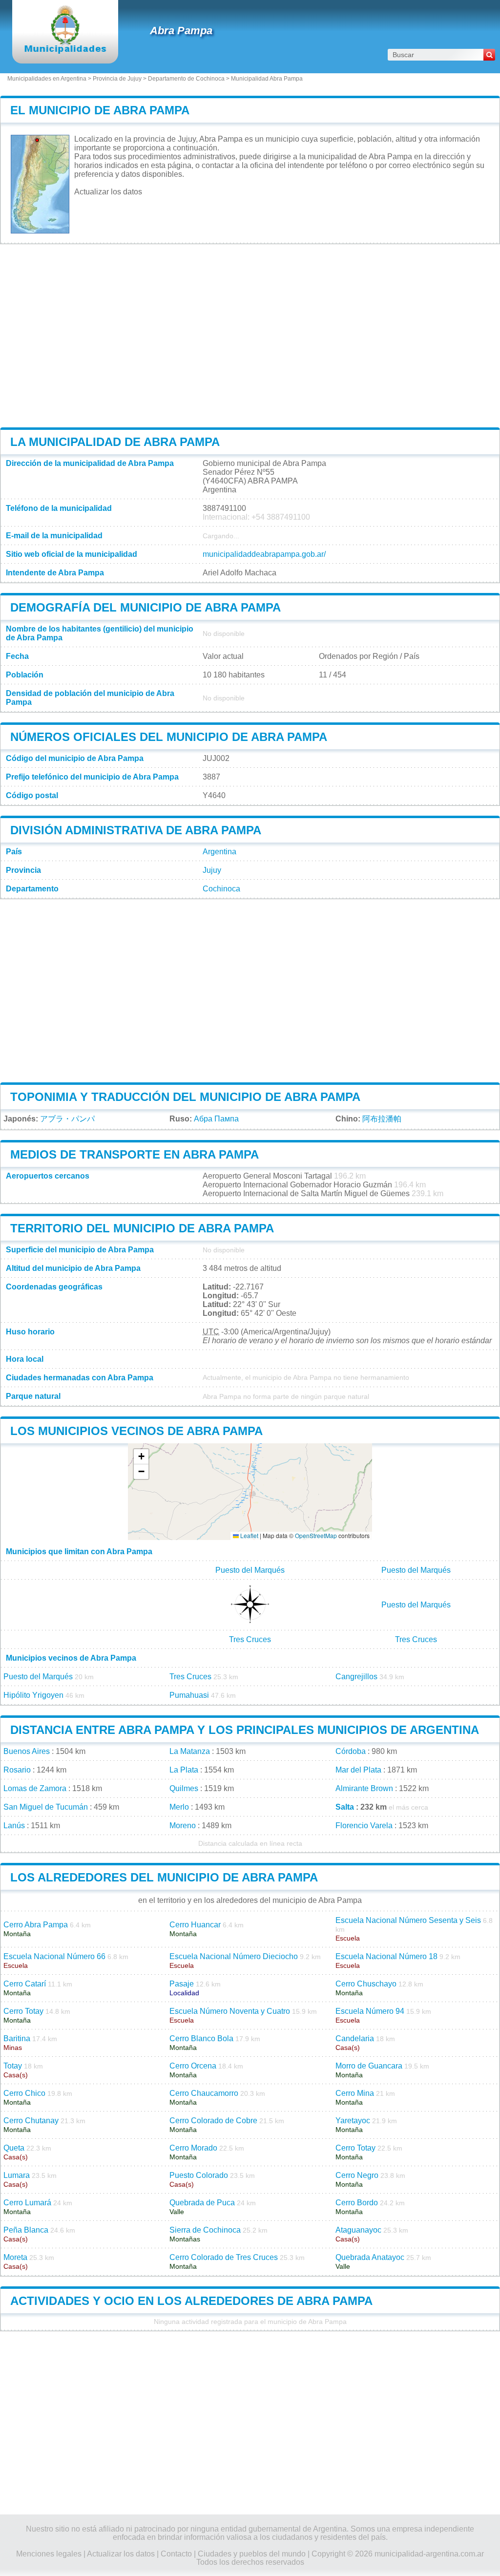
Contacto (176, 2554)
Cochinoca (221, 889)
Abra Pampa (181, 31)
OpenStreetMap (316, 1535)
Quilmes (184, 1788)
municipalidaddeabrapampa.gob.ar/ (264, 554)
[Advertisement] (250, 336)
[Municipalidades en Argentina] (65, 51)
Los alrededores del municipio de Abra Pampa (164, 1877)
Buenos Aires (27, 1751)
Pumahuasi (189, 1695)
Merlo (179, 1807)
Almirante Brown (364, 1788)
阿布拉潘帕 (382, 1119)
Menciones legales (49, 2554)
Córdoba (351, 1751)
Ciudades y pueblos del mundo (252, 2554)
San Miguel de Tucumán (46, 1807)
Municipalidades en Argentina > (50, 79)
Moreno (183, 1826)
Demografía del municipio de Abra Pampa (146, 607)
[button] (141, 1457)
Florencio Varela (364, 1826)
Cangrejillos (356, 1677)
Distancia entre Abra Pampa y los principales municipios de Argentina (245, 1730)
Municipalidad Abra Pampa (267, 79)
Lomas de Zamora (35, 1788)
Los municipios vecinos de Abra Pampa (136, 1431)
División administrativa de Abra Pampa (136, 830)
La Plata (184, 1770)
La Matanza (190, 1751)
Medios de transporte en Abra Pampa (135, 1154)
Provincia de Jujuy (117, 79)
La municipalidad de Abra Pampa (115, 442)
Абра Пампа (216, 1119)
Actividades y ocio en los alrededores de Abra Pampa (191, 2301)
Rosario (17, 1770)
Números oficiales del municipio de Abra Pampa (169, 737)
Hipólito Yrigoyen (33, 1695)
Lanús (14, 1826)
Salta (345, 1807)
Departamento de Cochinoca (186, 79)
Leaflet (249, 1535)
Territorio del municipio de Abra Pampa (142, 1228)
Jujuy (212, 870)
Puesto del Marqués (250, 1570)
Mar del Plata (358, 1770)
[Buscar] (489, 55)
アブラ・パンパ (67, 1119)
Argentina (219, 852)
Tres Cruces (250, 1639)
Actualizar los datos (108, 192)
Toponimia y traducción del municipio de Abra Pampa (185, 1097)
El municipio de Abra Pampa (100, 110)
